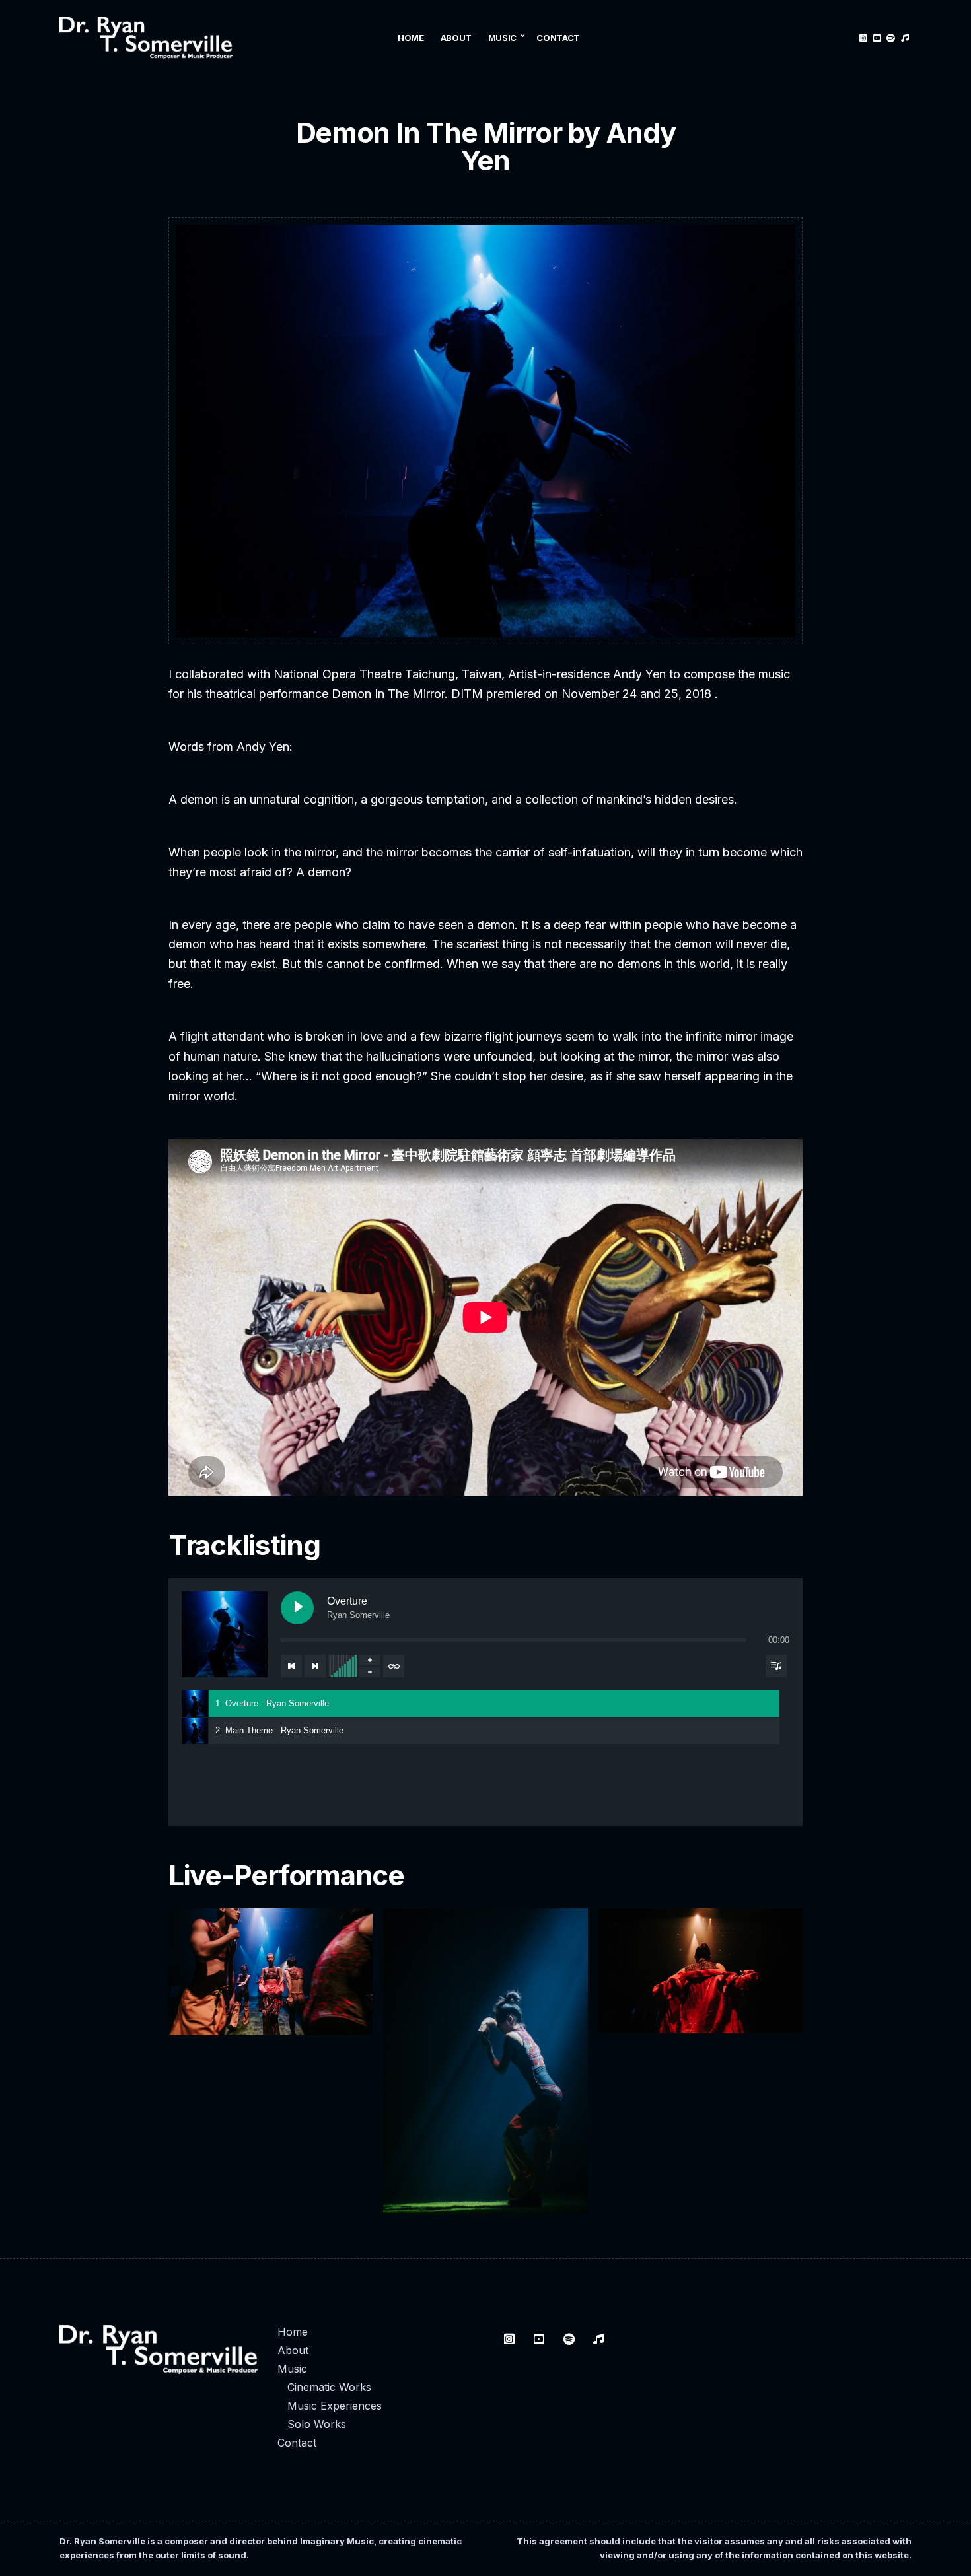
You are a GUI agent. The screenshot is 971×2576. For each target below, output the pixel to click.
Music (502, 38)
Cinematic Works (329, 2387)
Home (411, 38)
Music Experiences (335, 2406)
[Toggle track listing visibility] (776, 1666)
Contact (558, 38)
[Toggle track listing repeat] (394, 1666)
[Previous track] (291, 1666)
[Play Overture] (297, 1608)
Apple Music (905, 38)
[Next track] (315, 1666)
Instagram (863, 38)
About (456, 38)
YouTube (877, 38)
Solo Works (317, 2424)
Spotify (891, 38)
